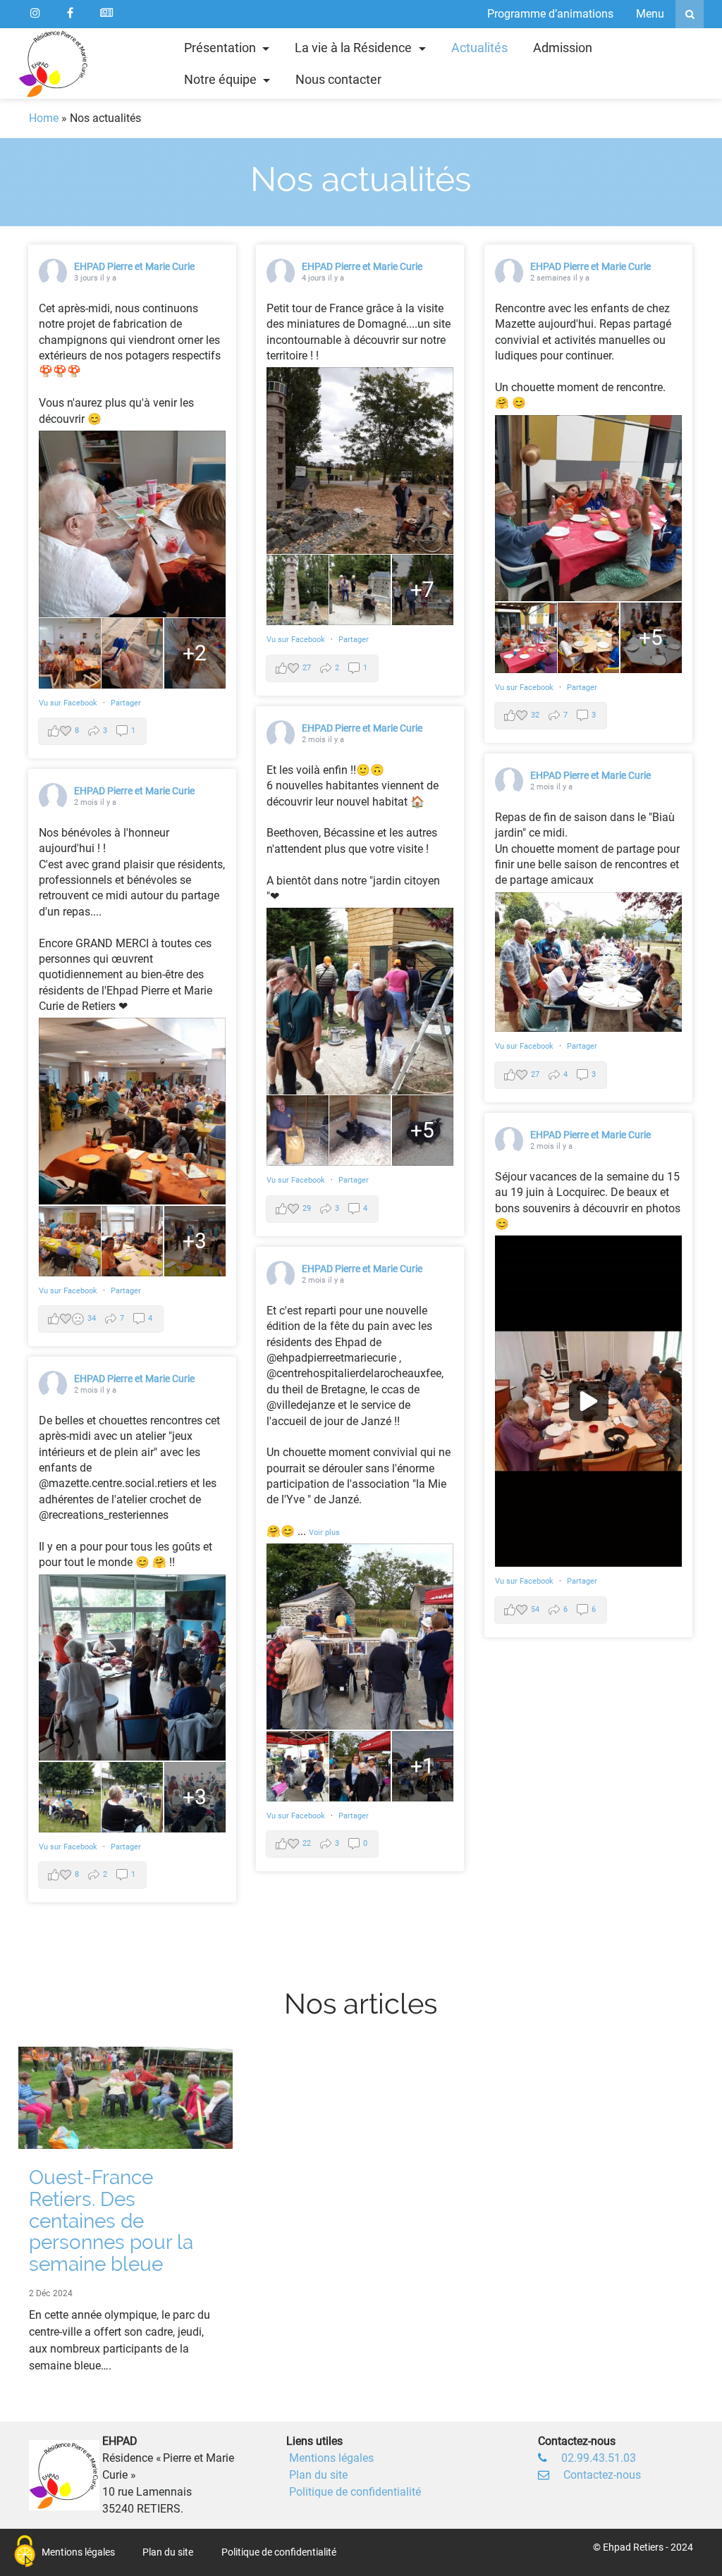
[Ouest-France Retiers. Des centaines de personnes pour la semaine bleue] (126, 2097)
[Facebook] (70, 14)
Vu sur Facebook (69, 703)
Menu (650, 14)
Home (44, 118)
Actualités (479, 48)
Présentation (221, 48)
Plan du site (318, 2475)
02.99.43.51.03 (599, 2458)
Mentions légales (331, 2458)
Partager (126, 703)
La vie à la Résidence (355, 48)
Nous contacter (338, 79)
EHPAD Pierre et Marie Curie (134, 266)
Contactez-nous (602, 2475)
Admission (563, 48)
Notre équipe (222, 79)
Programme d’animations (550, 14)
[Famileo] (106, 14)
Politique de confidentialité (355, 2492)
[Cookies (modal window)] (25, 2552)
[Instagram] (35, 14)
